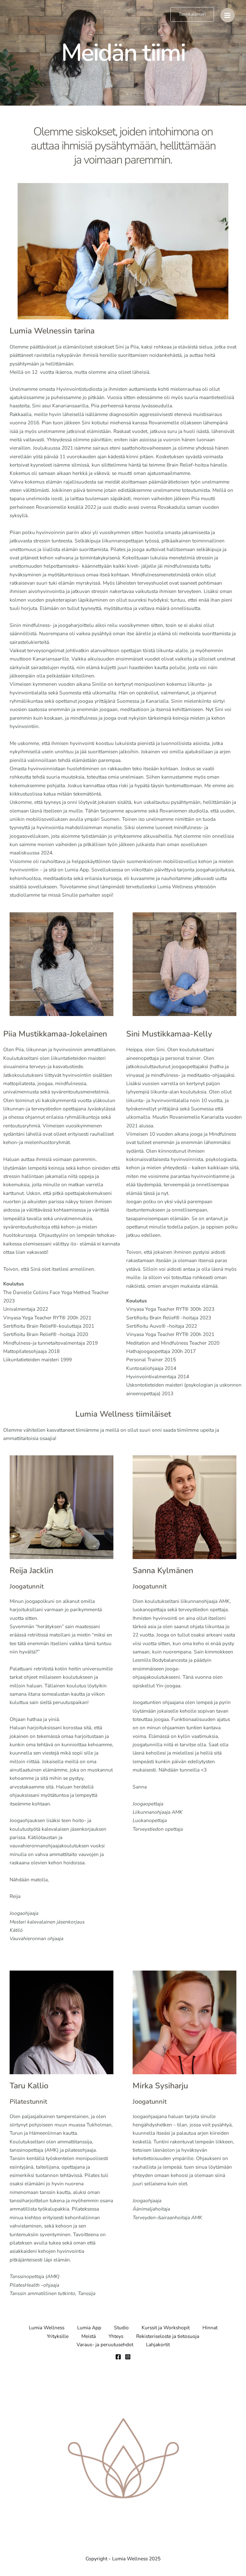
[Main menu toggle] (228, 15)
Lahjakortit (158, 2344)
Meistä (89, 2336)
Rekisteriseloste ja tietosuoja (168, 2336)
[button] (192, 14)
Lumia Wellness (47, 2328)
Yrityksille (58, 2336)
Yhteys (116, 2336)
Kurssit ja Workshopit (166, 2328)
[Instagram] (128, 2357)
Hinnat (210, 2328)
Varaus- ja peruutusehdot (105, 2344)
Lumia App (89, 2328)
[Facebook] (118, 2357)
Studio (121, 2328)
